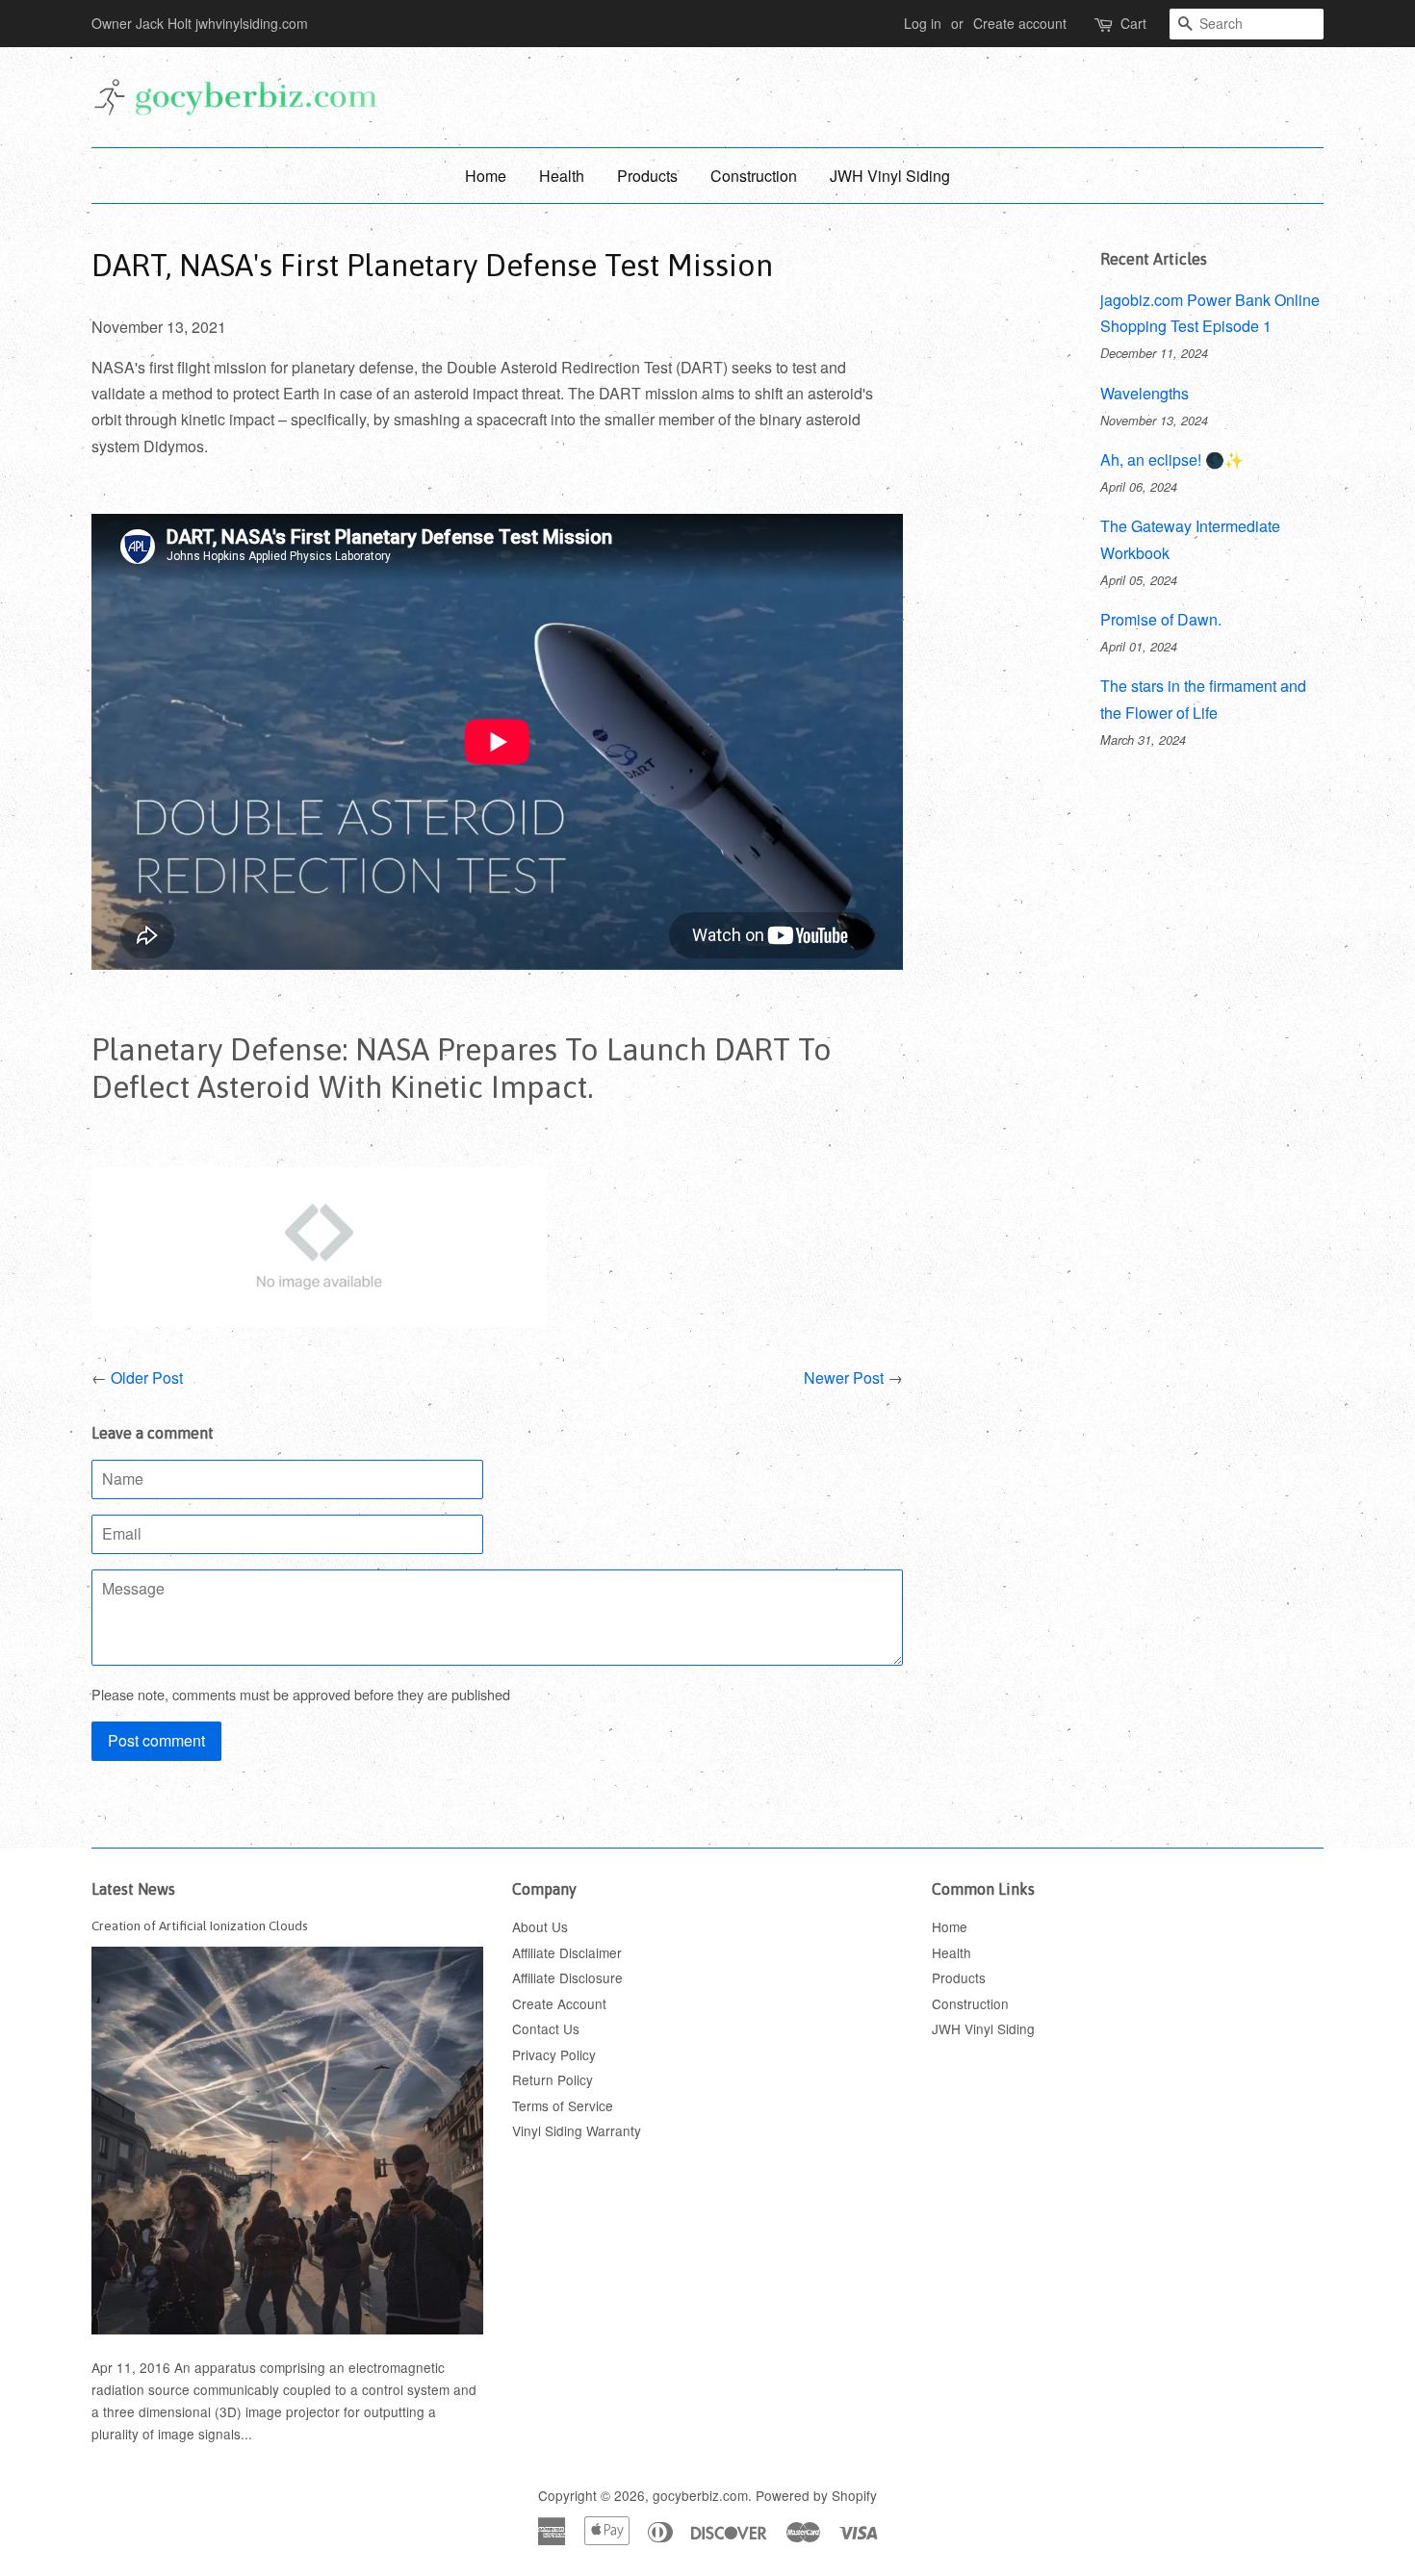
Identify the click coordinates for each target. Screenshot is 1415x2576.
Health (562, 176)
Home (486, 176)
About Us (540, 1926)
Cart (1133, 23)
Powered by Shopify (816, 2495)
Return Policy (553, 2079)
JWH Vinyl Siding (890, 176)
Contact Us (546, 2028)
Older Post (147, 1377)
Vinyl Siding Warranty (577, 2130)
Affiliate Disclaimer (567, 1952)
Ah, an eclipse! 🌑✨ (1172, 459)
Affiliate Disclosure (567, 1977)
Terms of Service (563, 2105)
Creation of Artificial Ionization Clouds (200, 1926)
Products (647, 176)
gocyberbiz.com (700, 2495)
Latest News (133, 1889)
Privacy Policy (554, 2054)
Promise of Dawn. (1161, 619)
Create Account (559, 2003)
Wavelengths (1145, 393)
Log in (923, 23)
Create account (1020, 23)
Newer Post (844, 1377)
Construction (754, 176)
